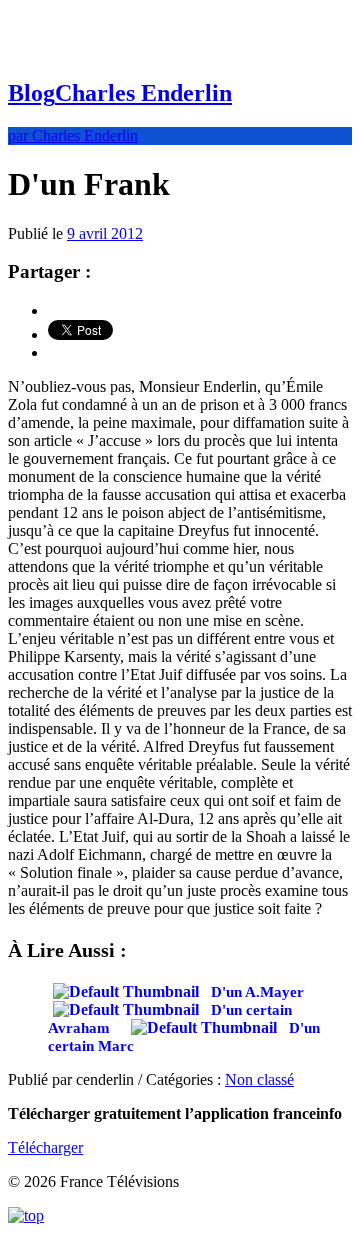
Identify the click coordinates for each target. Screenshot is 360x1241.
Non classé (259, 1079)
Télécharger (45, 1147)
